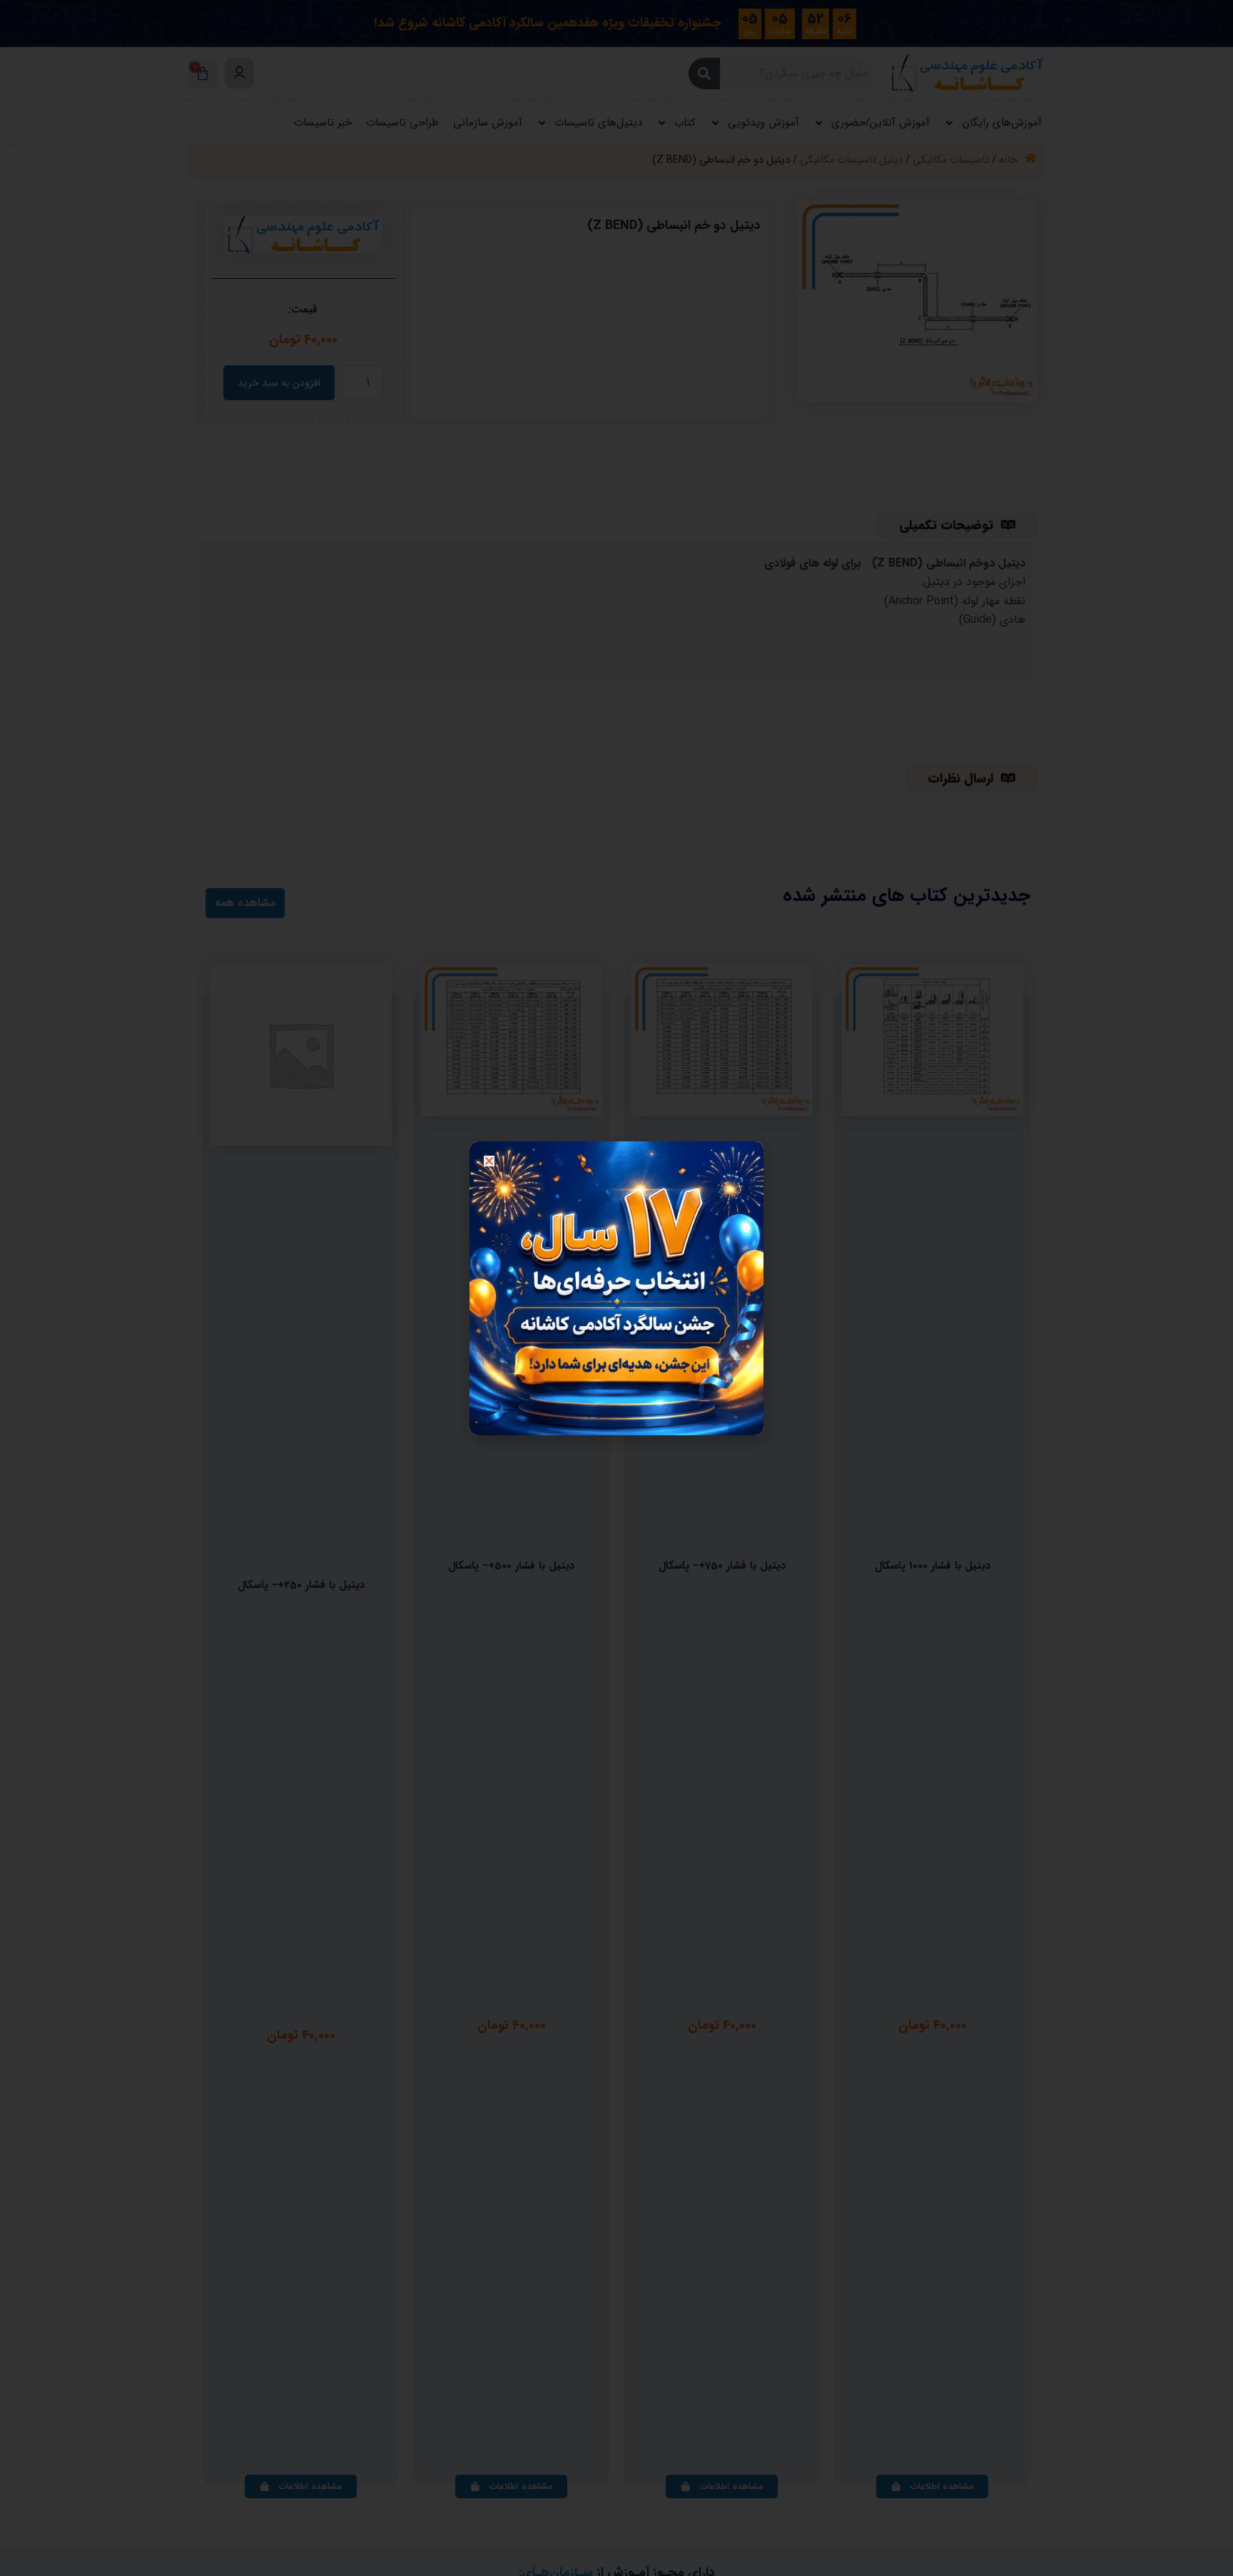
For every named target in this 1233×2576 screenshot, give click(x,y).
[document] (616, 1288)
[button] (489, 1161)
